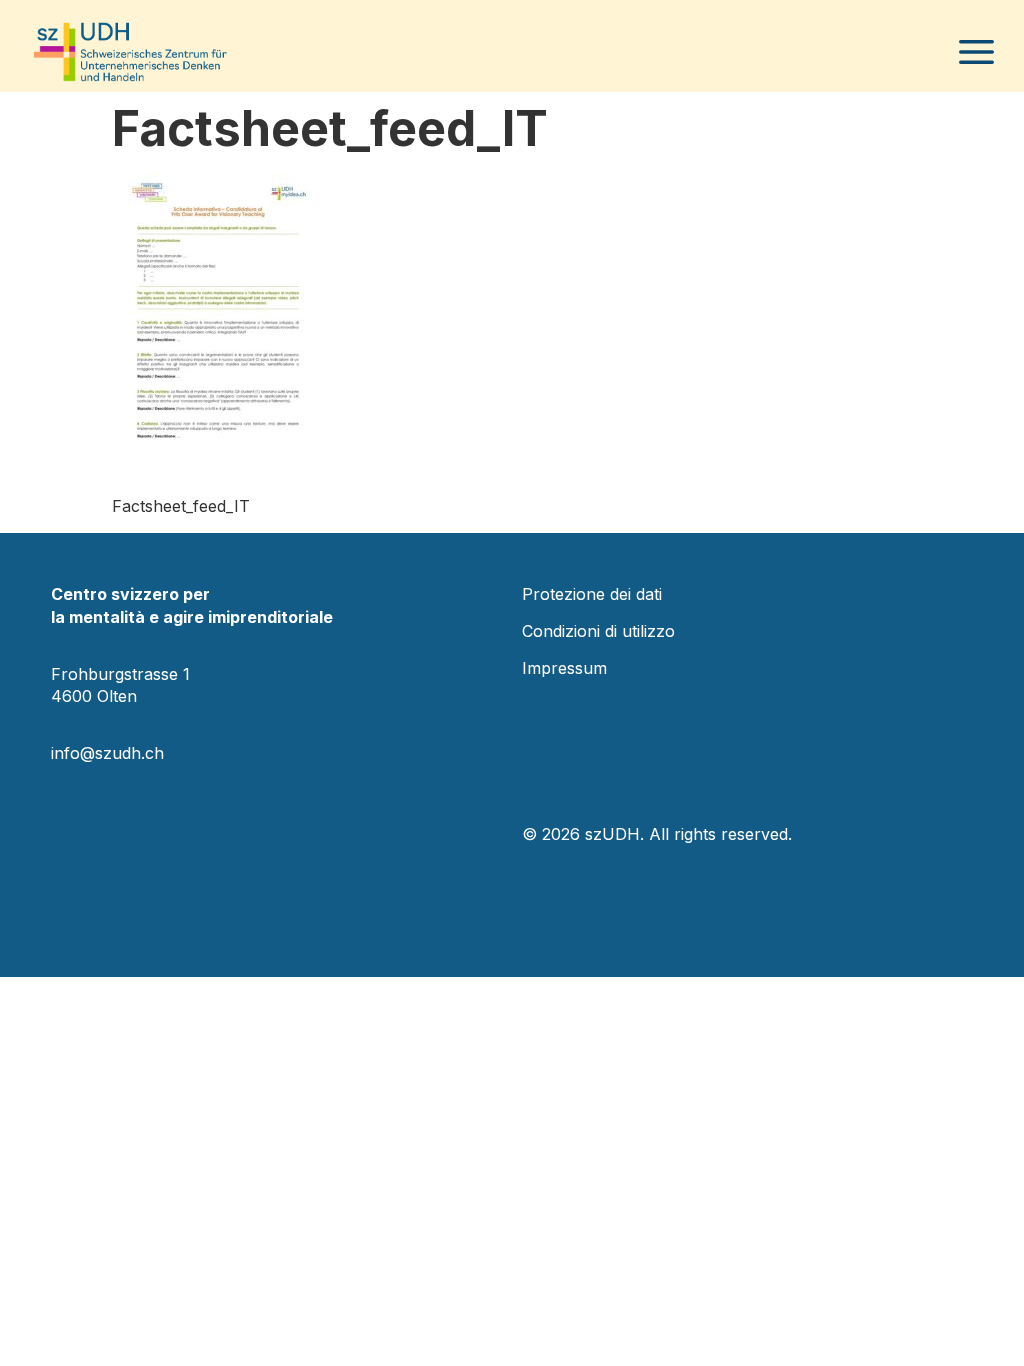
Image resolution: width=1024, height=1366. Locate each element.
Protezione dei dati (592, 594)
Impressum (564, 668)
